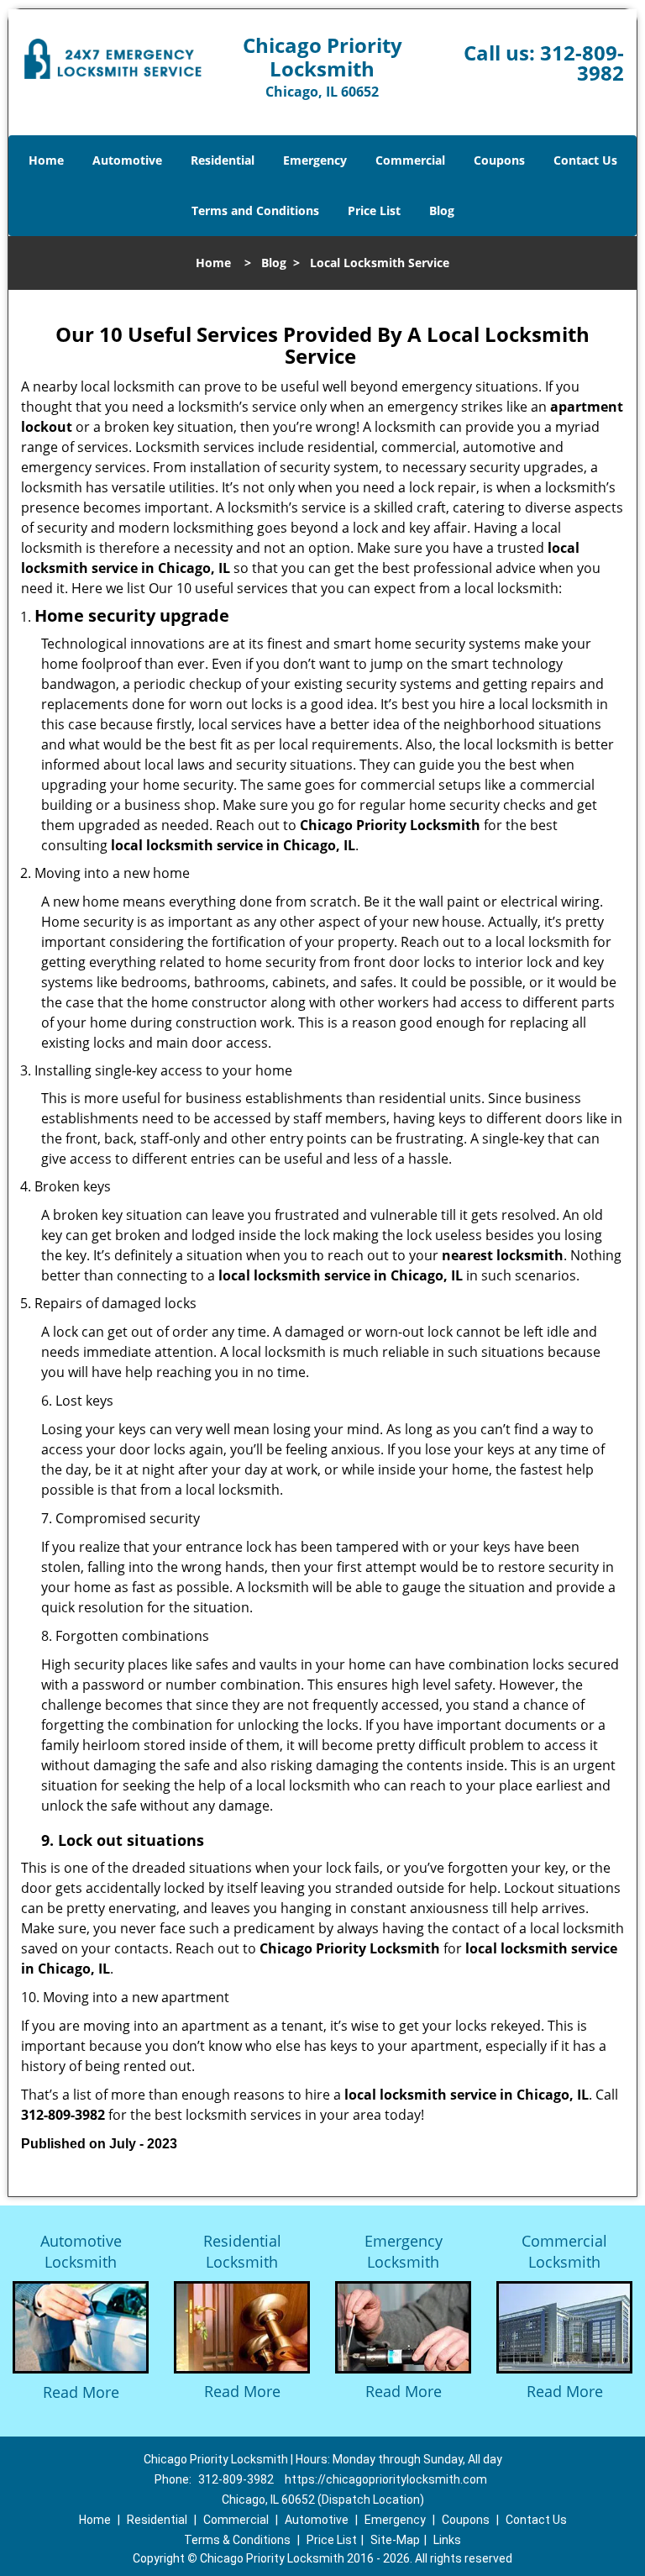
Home (46, 160)
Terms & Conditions (237, 2540)
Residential (223, 160)
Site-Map (395, 2540)
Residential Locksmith (242, 2251)
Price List (374, 210)
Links (447, 2540)
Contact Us (585, 160)
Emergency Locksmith (404, 2251)
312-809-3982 (582, 63)
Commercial (410, 160)
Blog (442, 210)
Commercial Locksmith (564, 2251)
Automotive (127, 160)
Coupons (499, 160)
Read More (81, 2392)
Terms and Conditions (255, 210)
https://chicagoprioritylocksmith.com (386, 2479)
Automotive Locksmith (81, 2251)
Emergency (315, 160)
